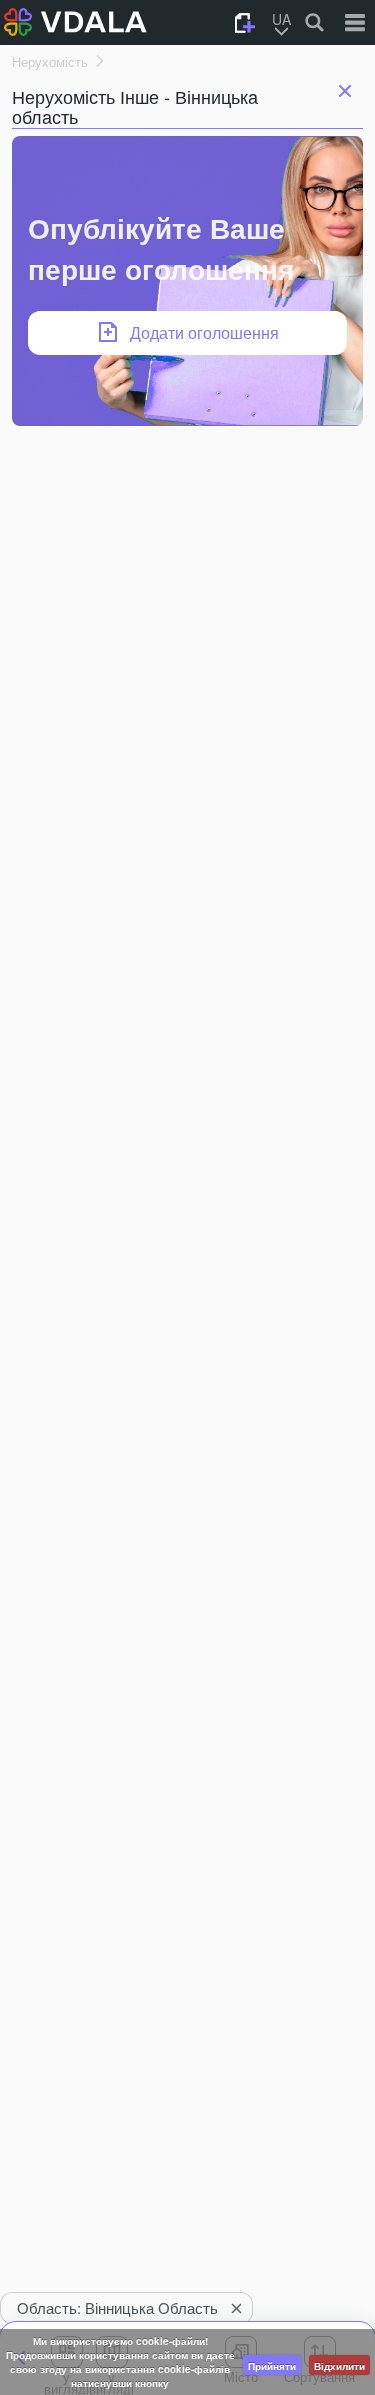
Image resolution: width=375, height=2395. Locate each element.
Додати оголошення (204, 332)
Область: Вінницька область (117, 2307)
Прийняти (272, 2366)
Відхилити (339, 2366)
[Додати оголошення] (245, 23)
